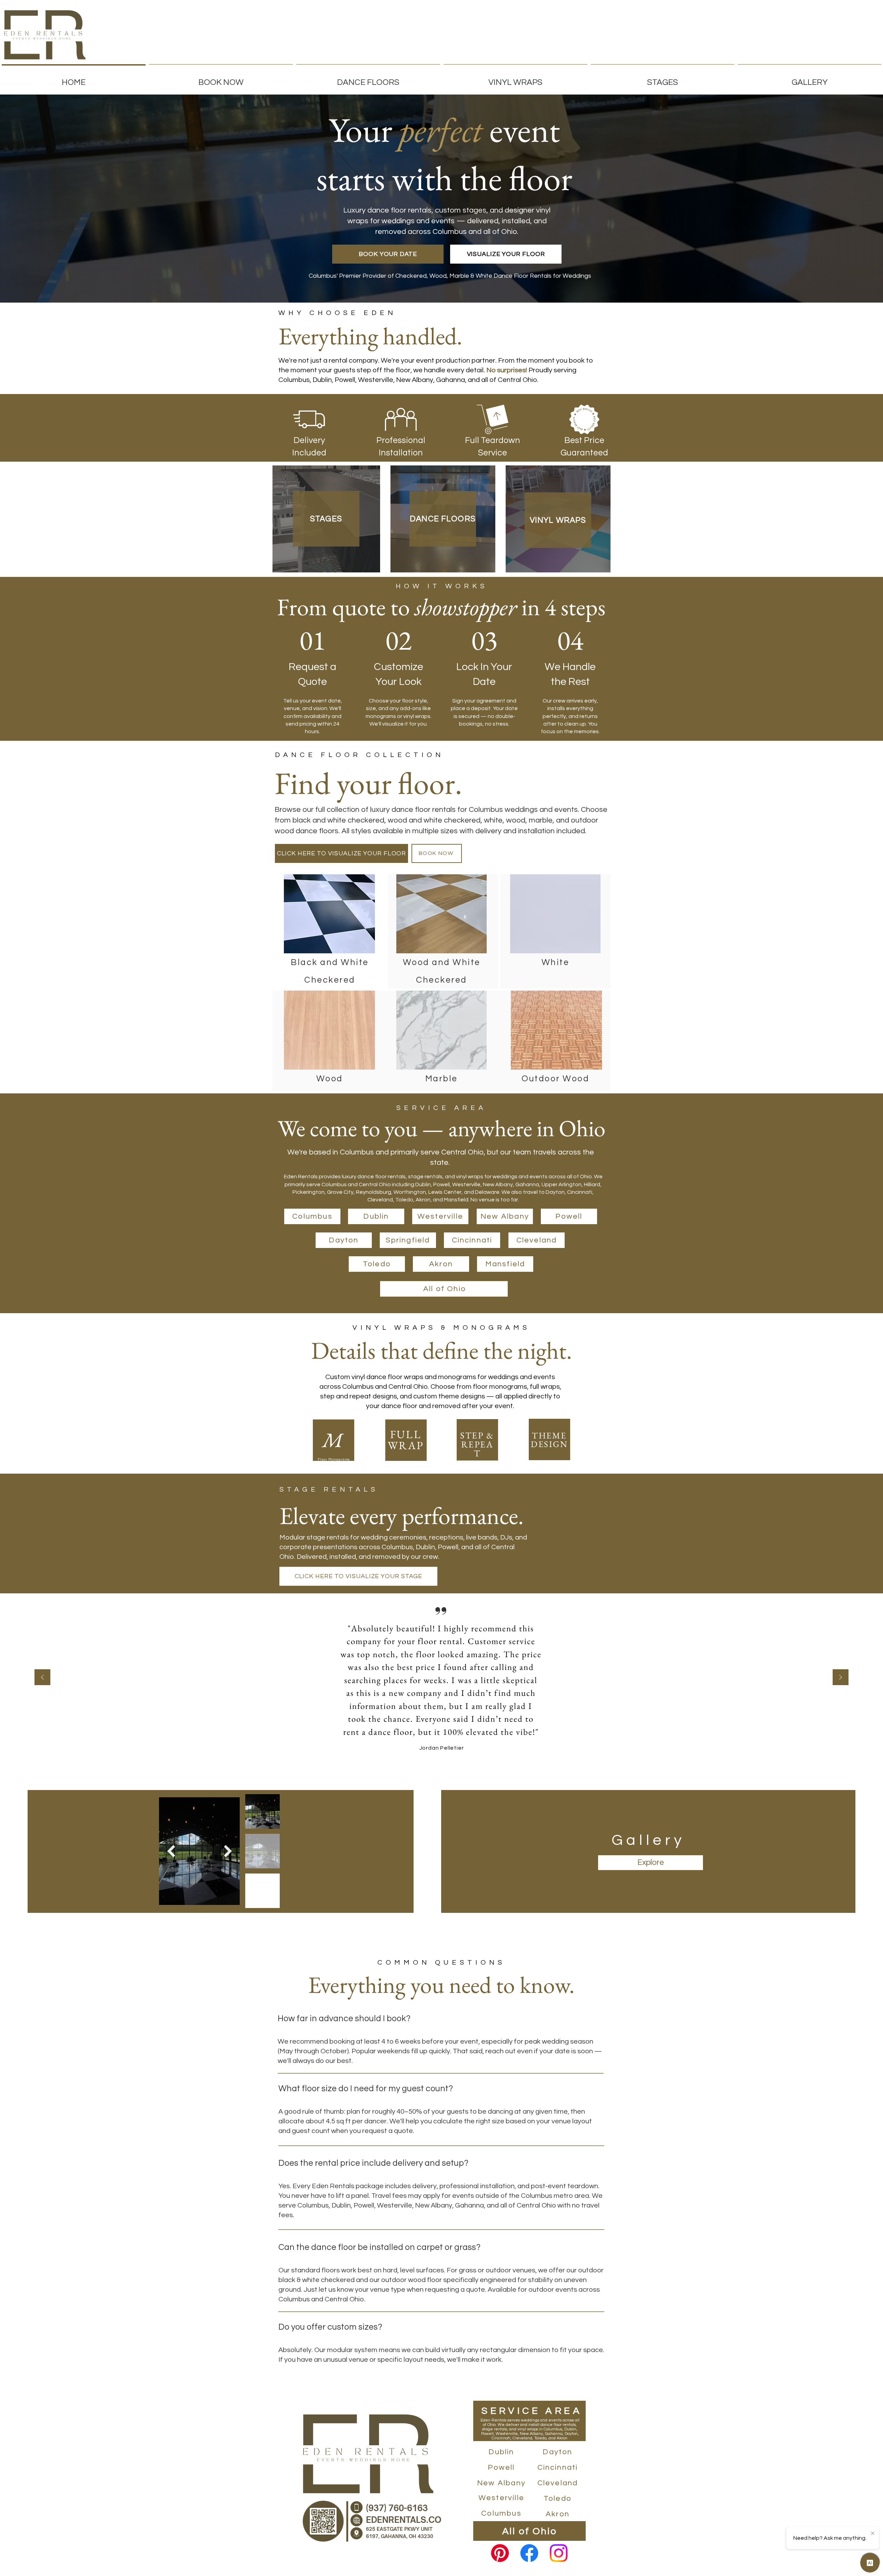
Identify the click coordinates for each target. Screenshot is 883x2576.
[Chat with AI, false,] (870, 2563)
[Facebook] (529, 2553)
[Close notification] (873, 2534)
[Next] (841, 1678)
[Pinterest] (500, 2553)
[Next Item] (228, 1851)
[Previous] (42, 1678)
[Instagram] (559, 2553)
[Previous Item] (171, 1851)
